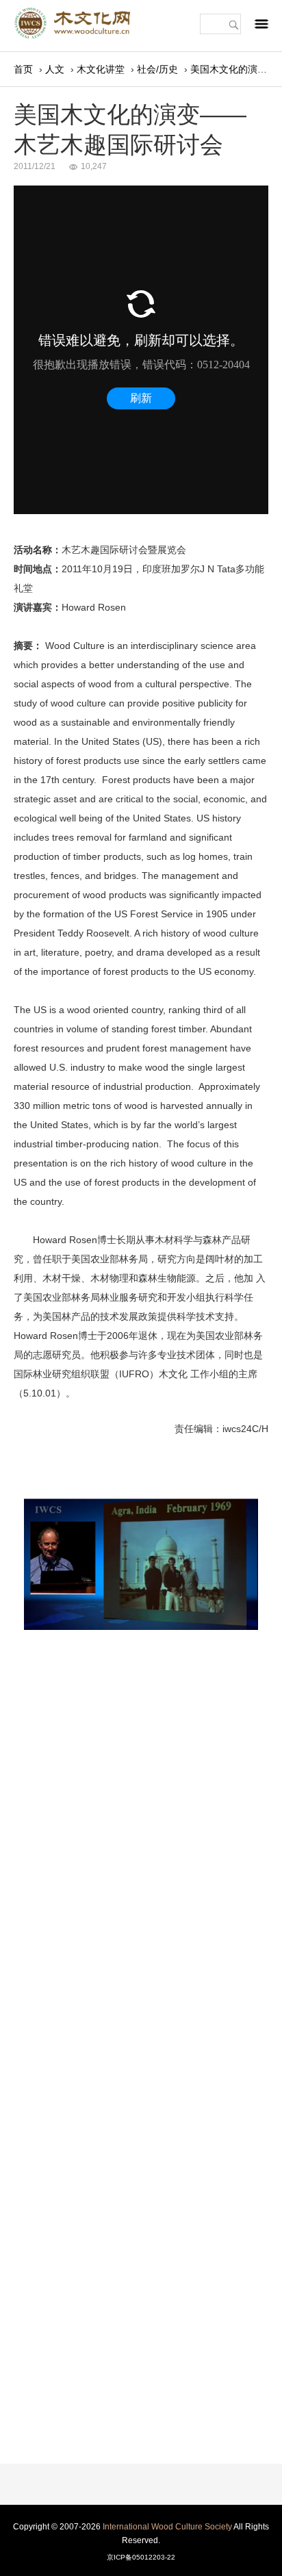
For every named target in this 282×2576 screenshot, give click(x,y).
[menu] (261, 27)
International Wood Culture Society (167, 2527)
